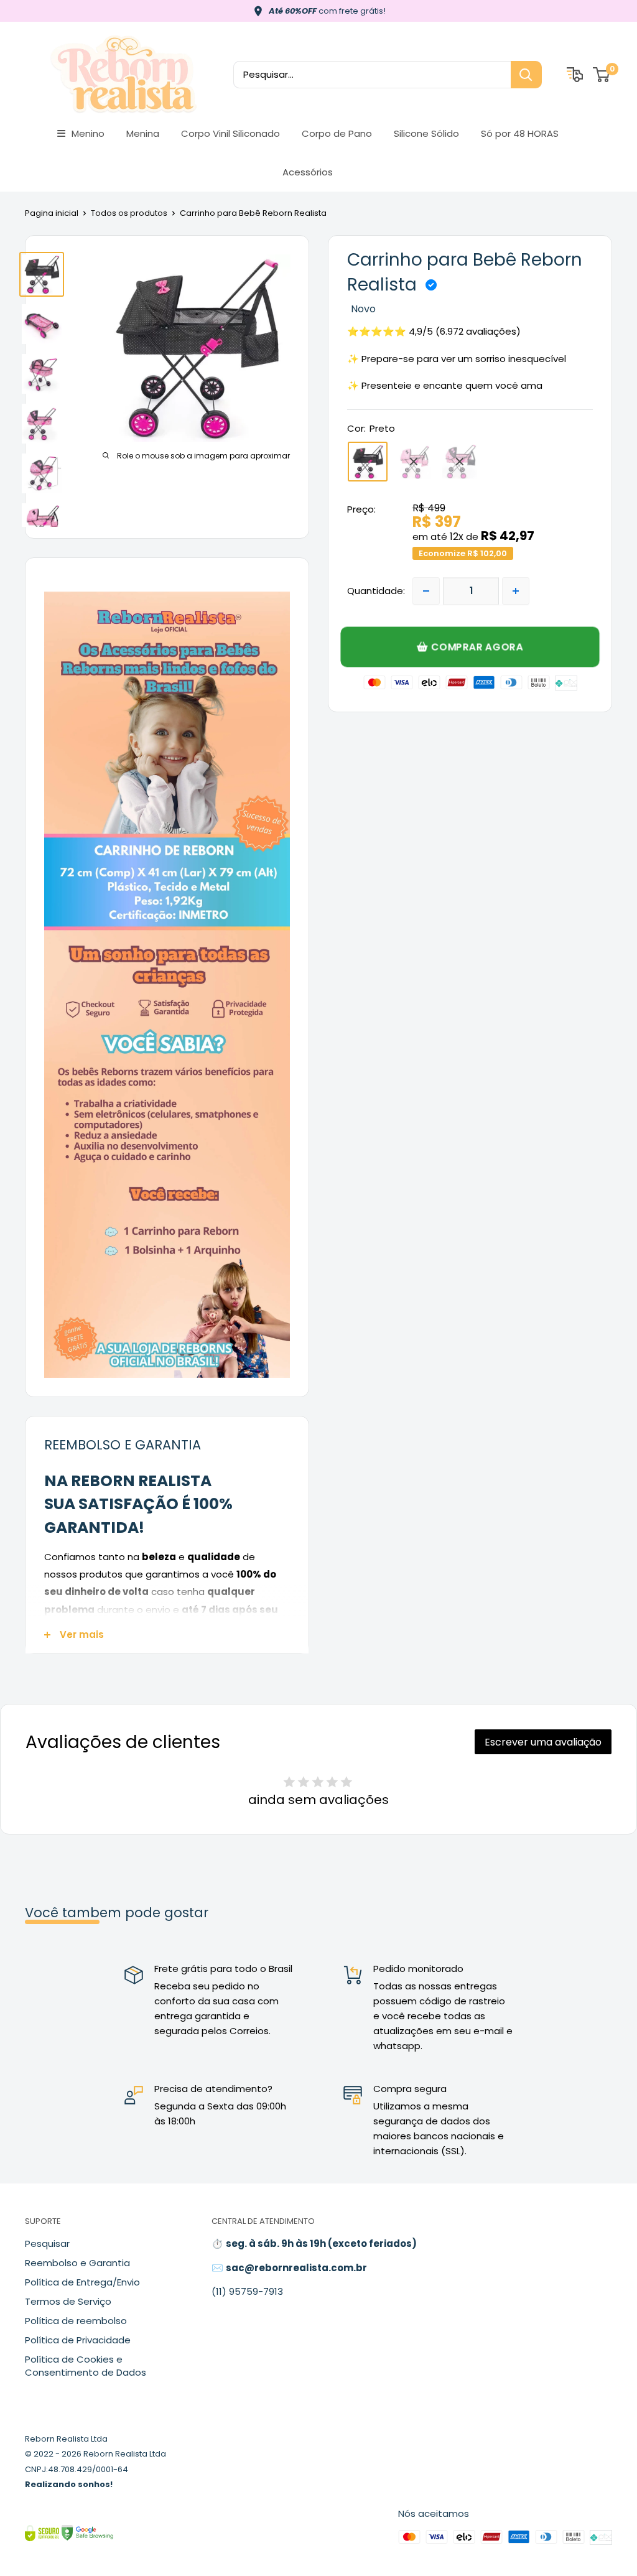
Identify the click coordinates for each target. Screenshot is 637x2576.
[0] (602, 75)
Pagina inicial (52, 213)
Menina (143, 133)
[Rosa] (414, 462)
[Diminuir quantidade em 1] (426, 591)
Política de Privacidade (78, 2340)
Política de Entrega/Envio (82, 2282)
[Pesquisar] (526, 75)
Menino (88, 133)
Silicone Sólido (426, 133)
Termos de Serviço (68, 2301)
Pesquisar (47, 2244)
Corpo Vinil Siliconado (230, 133)
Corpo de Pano (337, 133)
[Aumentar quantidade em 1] (516, 591)
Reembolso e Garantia (77, 2263)
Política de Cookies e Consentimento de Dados (86, 2366)
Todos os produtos (129, 213)
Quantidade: (376, 591)
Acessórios (308, 172)
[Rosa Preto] (460, 462)
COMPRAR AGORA (477, 646)
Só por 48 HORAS (520, 133)
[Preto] (368, 462)
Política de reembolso (76, 2321)
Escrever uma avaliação (543, 1742)
